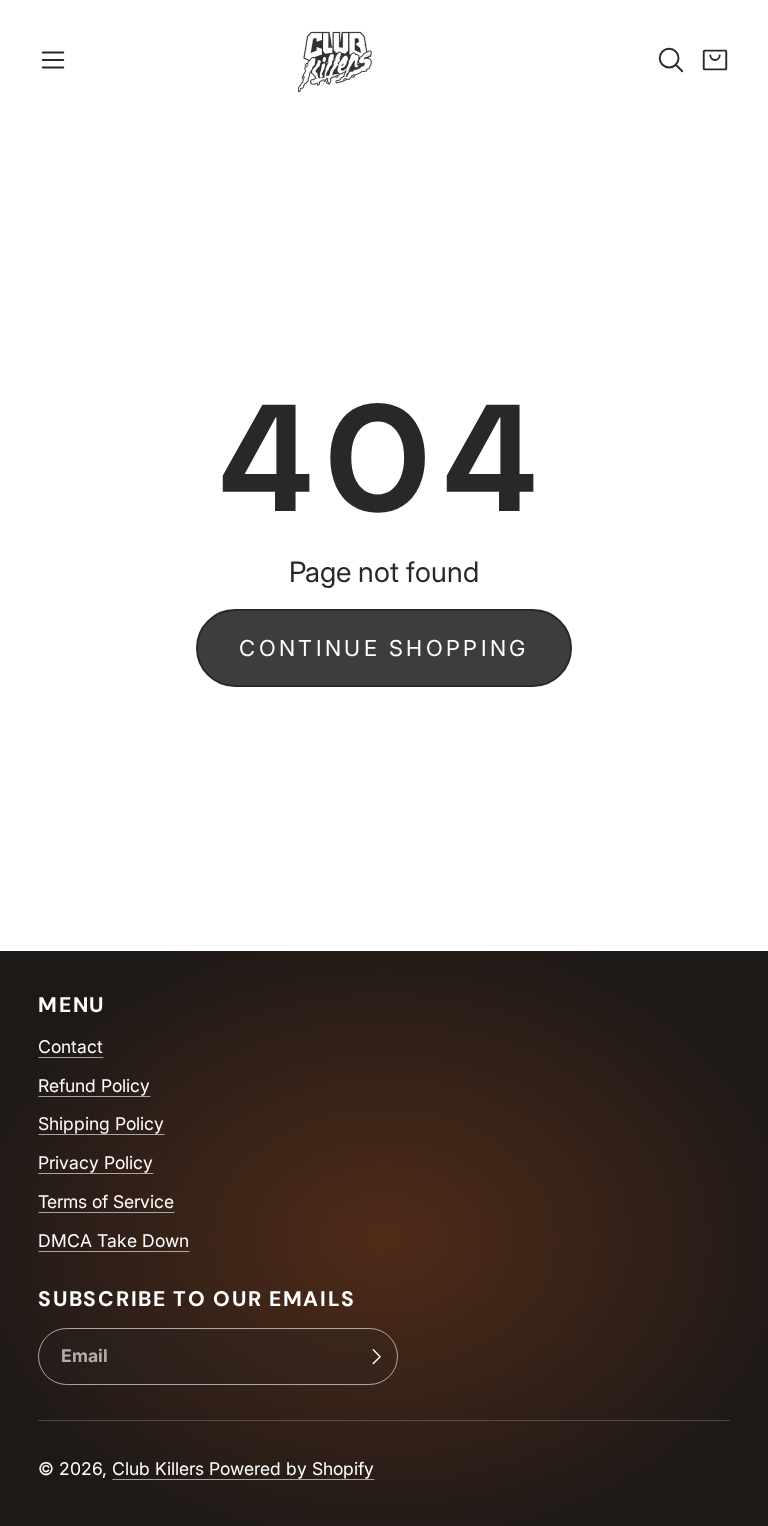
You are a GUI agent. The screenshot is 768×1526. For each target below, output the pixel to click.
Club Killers (160, 1468)
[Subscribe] (376, 1356)
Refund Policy (94, 1085)
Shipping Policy (101, 1123)
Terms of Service (106, 1201)
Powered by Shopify (291, 1468)
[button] (53, 60)
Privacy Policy (95, 1162)
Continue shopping (383, 648)
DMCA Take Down (113, 1240)
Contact (70, 1046)
